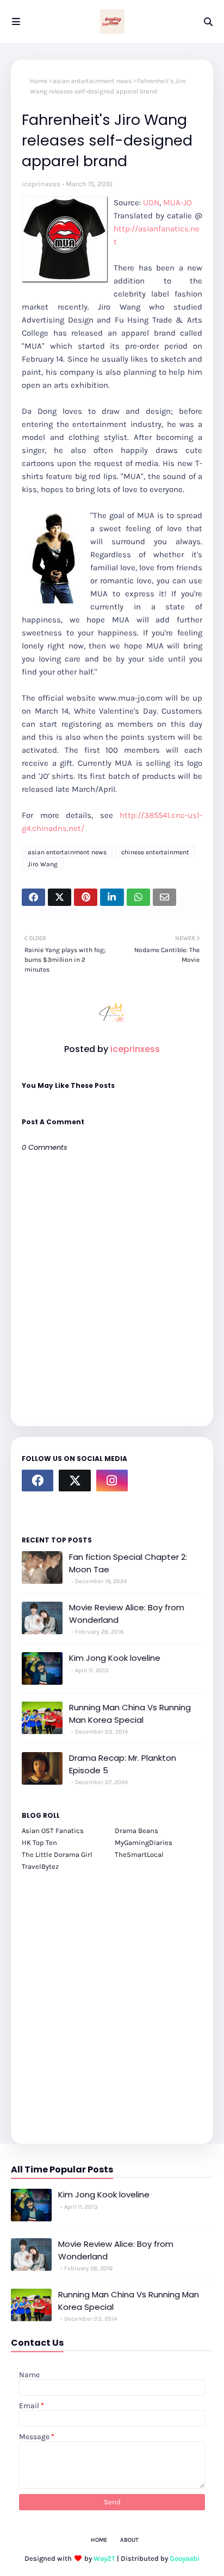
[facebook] (38, 1481)
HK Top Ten (39, 1843)
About (129, 2540)
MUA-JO (178, 203)
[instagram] (112, 1481)
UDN (151, 203)
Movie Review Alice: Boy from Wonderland (127, 1614)
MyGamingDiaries (144, 1843)
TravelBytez (40, 1866)
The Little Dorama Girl (57, 1854)
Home (39, 81)
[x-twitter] (74, 1481)
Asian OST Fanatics (53, 1831)
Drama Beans (136, 1831)
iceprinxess (41, 184)
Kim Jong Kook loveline (115, 1658)
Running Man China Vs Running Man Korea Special (130, 1714)
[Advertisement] (112, 2001)
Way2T (104, 2558)
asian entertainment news (92, 81)
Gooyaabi (185, 2558)
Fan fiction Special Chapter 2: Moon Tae (128, 1563)
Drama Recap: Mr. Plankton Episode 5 (123, 1764)
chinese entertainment (155, 852)
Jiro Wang (43, 864)
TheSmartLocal (139, 1854)
